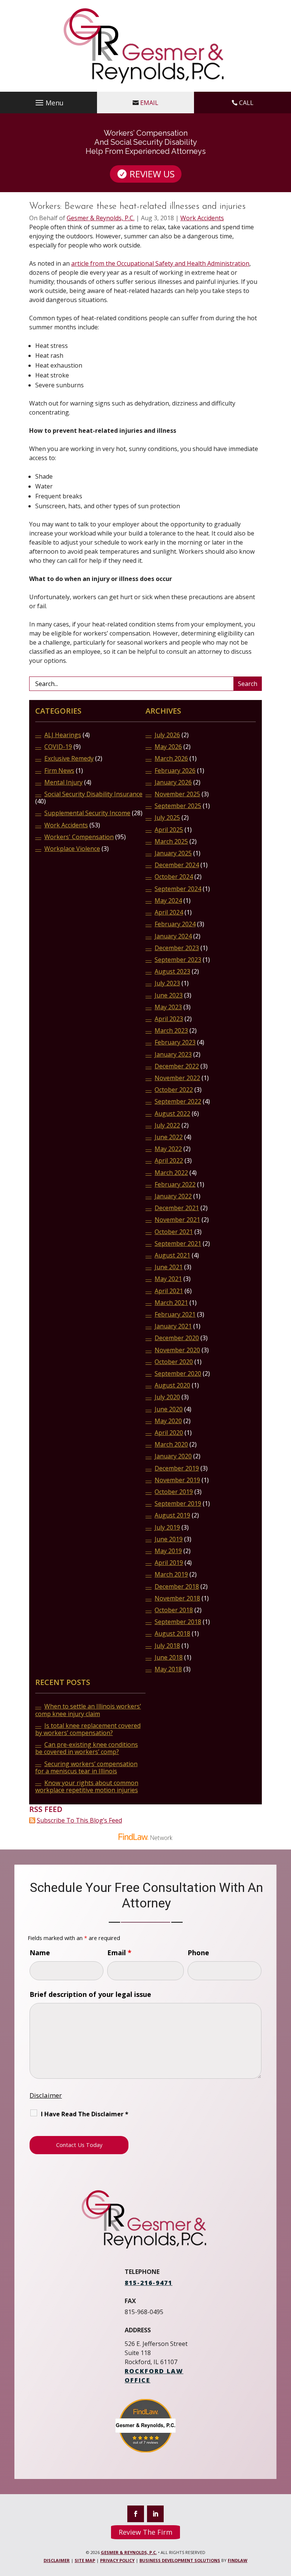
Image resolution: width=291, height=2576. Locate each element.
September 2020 (178, 1374)
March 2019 (171, 1575)
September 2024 (178, 889)
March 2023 (171, 1031)
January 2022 (173, 1196)
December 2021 (177, 1208)
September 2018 (178, 1622)
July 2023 (167, 983)
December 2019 (177, 1468)
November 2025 (177, 794)
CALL (246, 103)
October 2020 (174, 1362)
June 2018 (169, 1658)
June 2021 (169, 1267)
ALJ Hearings (63, 735)
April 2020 (169, 1433)
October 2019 (174, 1492)
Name (40, 1953)
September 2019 (178, 1504)
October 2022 (174, 1090)
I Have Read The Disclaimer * (85, 2114)
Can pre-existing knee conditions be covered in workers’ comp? (87, 1748)
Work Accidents (202, 218)
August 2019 (172, 1515)
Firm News (59, 771)
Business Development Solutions (180, 2560)
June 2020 (169, 1409)
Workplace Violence (72, 849)
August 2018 (172, 1634)
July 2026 (167, 735)
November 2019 (177, 1480)
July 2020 (167, 1397)
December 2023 (177, 948)
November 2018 (177, 1598)
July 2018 (167, 1646)
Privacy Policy (117, 2560)
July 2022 (167, 1125)
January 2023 (173, 1055)
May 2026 (168, 747)
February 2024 (175, 924)
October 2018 (174, 1610)
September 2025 (178, 806)
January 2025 (173, 853)
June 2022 (169, 1137)
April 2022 (169, 1161)
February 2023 (175, 1042)
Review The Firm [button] (145, 2532)
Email (149, 103)
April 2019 (169, 1563)
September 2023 (178, 960)
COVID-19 (58, 747)
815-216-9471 (149, 2283)
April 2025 (169, 830)
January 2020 (173, 1456)
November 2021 (177, 1220)
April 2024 (169, 912)
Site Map (85, 2560)
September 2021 (178, 1244)
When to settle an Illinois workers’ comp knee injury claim (88, 1710)
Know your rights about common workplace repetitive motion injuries (87, 1787)
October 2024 (174, 877)
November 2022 (177, 1078)
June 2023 (169, 995)
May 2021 (168, 1279)
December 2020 (177, 1338)
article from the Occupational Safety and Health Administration (160, 263)
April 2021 (169, 1291)
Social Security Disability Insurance (93, 794)
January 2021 (173, 1326)
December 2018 (177, 1587)
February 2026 (175, 771)
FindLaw (238, 2560)
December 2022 (177, 1066)
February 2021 (175, 1315)
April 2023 (169, 1019)
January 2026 (173, 782)
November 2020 (177, 1350)
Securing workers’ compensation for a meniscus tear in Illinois (86, 1768)
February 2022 (175, 1185)
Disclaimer (46, 2095)
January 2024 (173, 936)
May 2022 (168, 1149)
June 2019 (169, 1539)
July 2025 (167, 818)
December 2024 (177, 865)
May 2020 (168, 1421)
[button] (48, 103)
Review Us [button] (152, 174)
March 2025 (171, 842)
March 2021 (171, 1303)
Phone (198, 1953)
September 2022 (178, 1102)
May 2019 (168, 1551)
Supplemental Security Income (87, 813)
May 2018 (168, 1669)
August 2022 (172, 1114)
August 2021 (172, 1255)
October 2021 (174, 1232)
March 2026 (171, 759)
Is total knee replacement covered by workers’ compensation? (88, 1729)
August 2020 (172, 1385)
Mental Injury (63, 782)
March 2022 (171, 1173)
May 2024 (168, 901)
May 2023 (168, 1007)
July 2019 (167, 1528)
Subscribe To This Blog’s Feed (79, 1820)
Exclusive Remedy (69, 759)
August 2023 (172, 972)
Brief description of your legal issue (90, 1994)
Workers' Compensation (79, 837)
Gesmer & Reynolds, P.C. (101, 218)
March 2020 (171, 1445)
